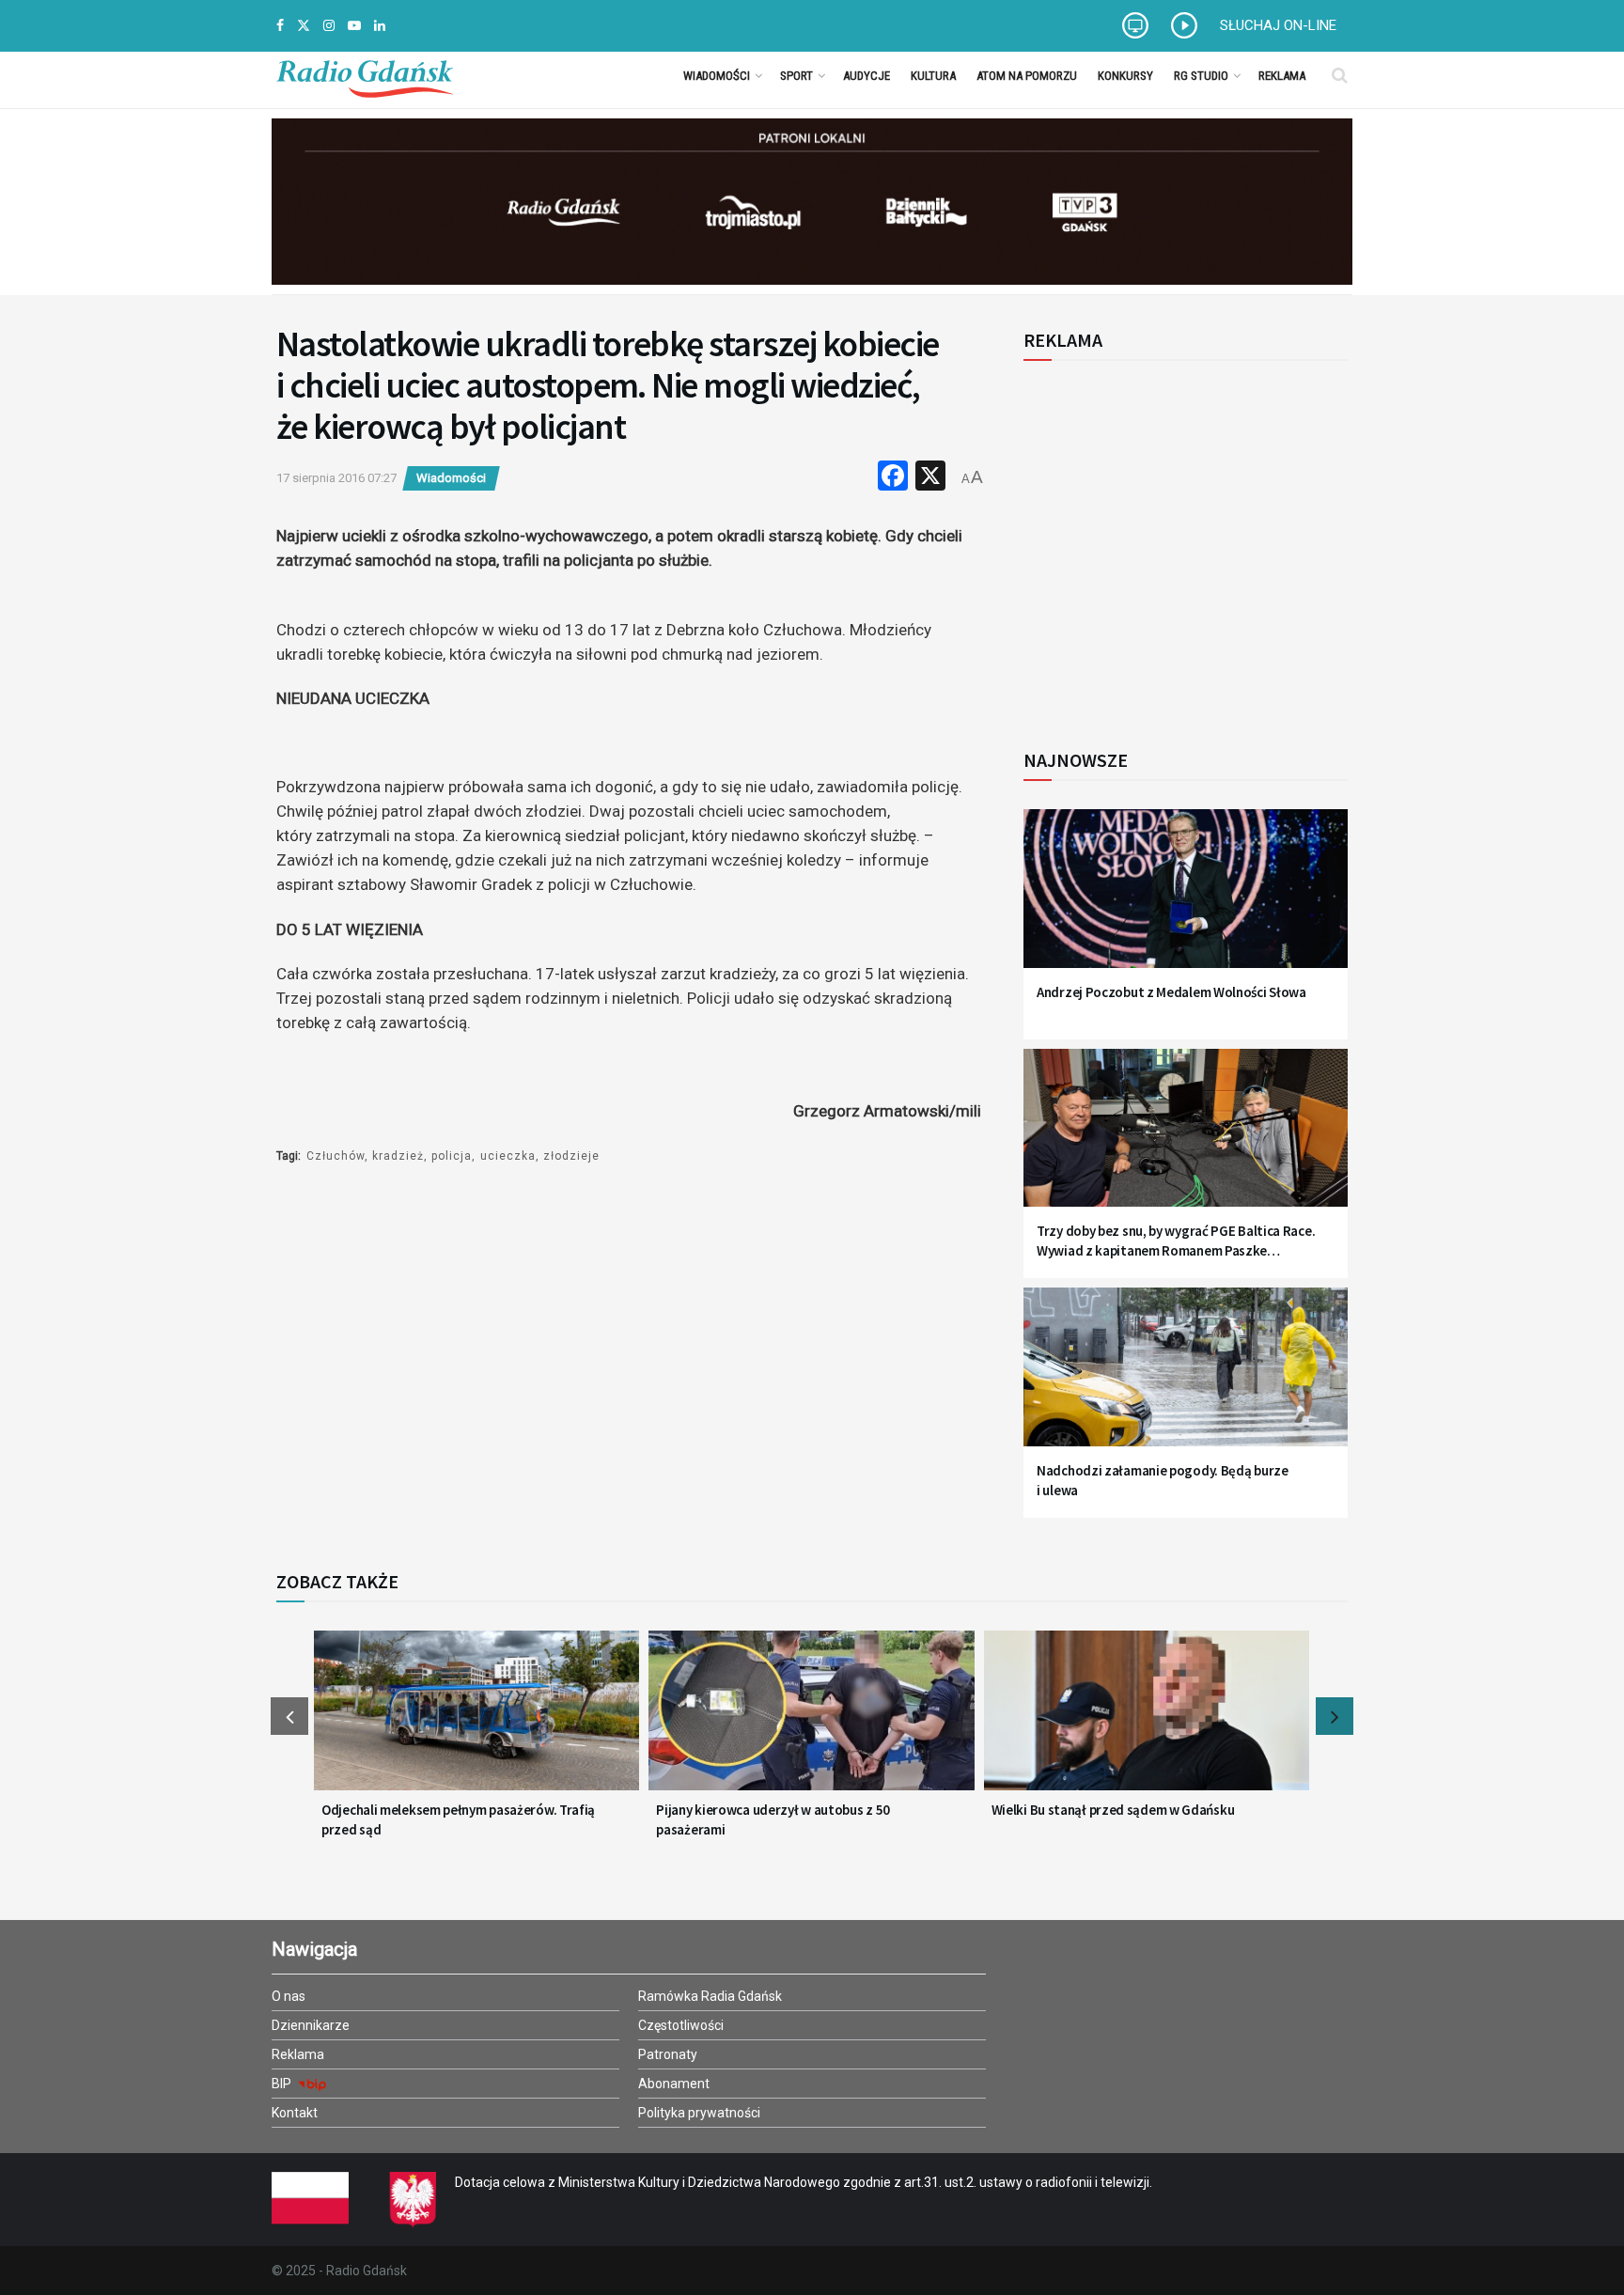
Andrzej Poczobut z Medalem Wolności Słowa (1171, 992)
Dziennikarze (311, 2025)
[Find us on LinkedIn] (380, 26)
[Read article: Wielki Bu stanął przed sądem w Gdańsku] (1147, 1722)
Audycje (867, 76)
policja (452, 1156)
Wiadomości (717, 76)
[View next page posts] (1335, 1716)
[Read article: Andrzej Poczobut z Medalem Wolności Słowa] (1186, 900)
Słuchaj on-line (1278, 25)
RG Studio (1201, 76)
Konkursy (1125, 76)
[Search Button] (1340, 75)
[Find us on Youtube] (354, 26)
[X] (930, 478)
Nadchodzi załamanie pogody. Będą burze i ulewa (1163, 1480)
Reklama (1282, 76)
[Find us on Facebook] (280, 26)
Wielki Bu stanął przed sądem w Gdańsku (1113, 1810)
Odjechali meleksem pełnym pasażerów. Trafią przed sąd (458, 1819)
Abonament (674, 2084)
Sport (796, 76)
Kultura (933, 76)
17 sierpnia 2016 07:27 (336, 478)
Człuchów (336, 1156)
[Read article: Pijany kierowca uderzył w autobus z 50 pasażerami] (811, 1722)
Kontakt (295, 2113)
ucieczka (508, 1156)
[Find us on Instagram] (329, 26)
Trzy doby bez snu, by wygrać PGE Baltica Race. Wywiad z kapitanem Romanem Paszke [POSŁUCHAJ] (1176, 1241)
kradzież (398, 1156)
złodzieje (571, 1156)
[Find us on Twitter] (304, 26)
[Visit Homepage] (365, 75)
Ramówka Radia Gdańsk (710, 1996)
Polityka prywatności (699, 2113)
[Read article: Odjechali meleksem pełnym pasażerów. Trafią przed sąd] (476, 1722)
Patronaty (668, 2054)
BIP (283, 2084)
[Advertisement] (1179, 544)
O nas (289, 1996)
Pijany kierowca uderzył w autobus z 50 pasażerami (773, 1819)
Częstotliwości (681, 2025)
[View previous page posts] (289, 1716)
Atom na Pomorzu (1027, 76)
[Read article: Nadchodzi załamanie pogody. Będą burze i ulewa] (1186, 1378)
